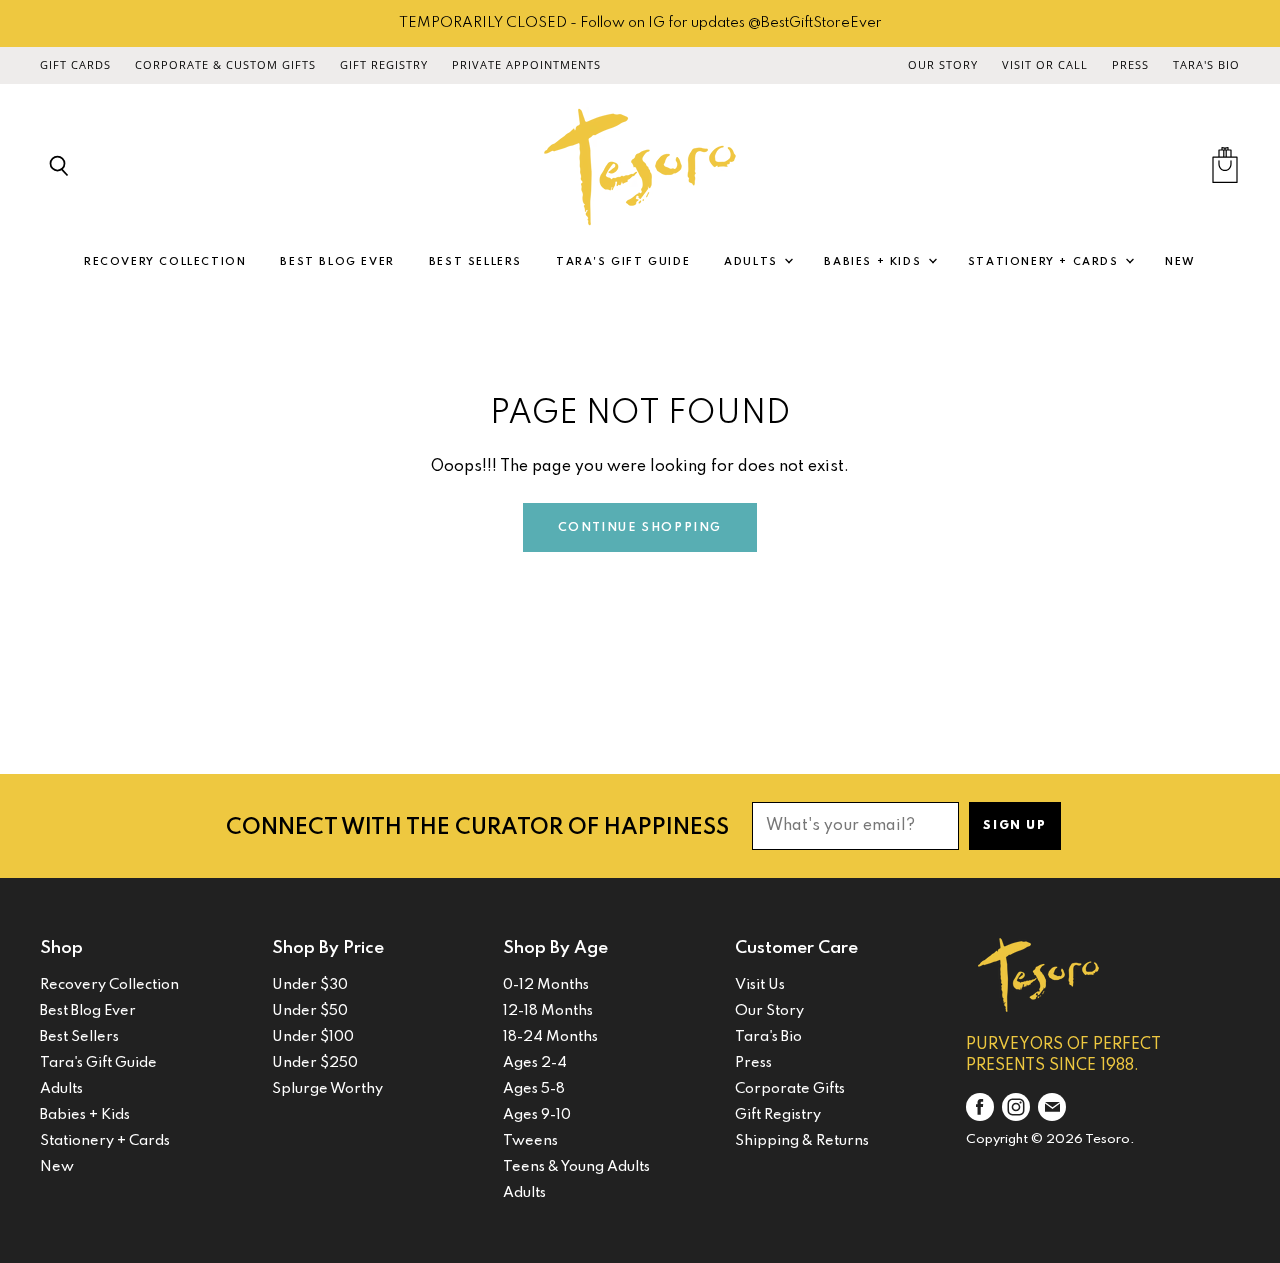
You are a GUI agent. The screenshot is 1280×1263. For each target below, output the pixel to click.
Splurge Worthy (327, 1089)
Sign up (1014, 826)
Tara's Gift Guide (623, 262)
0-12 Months (546, 985)
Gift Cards (75, 65)
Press (1130, 65)
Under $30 (310, 985)
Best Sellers (475, 262)
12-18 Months (548, 1011)
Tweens (530, 1141)
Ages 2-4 (535, 1063)
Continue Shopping (640, 528)
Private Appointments (526, 65)
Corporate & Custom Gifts (225, 65)
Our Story (943, 65)
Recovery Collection (165, 262)
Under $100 (313, 1037)
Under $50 (310, 1011)
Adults (753, 262)
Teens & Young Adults (576, 1167)
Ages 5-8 (534, 1089)
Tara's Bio (1206, 65)
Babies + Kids (874, 262)
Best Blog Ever (337, 262)
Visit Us (760, 985)
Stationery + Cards (1045, 262)
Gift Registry (384, 65)
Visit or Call (1045, 65)
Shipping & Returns (802, 1141)
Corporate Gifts (790, 1089)
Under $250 (315, 1063)
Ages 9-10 (537, 1115)
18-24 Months (550, 1037)
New (1180, 262)
